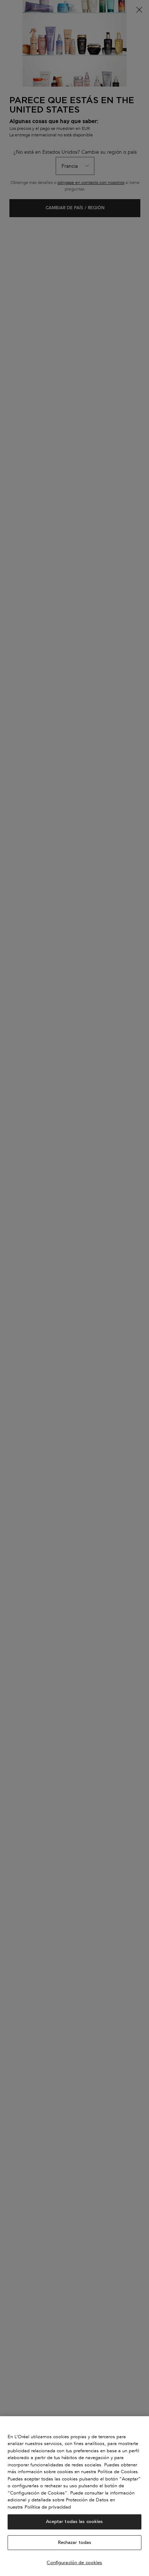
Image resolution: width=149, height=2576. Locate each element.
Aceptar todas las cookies (74, 2522)
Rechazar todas (75, 2542)
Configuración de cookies (74, 2563)
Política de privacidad (48, 2507)
